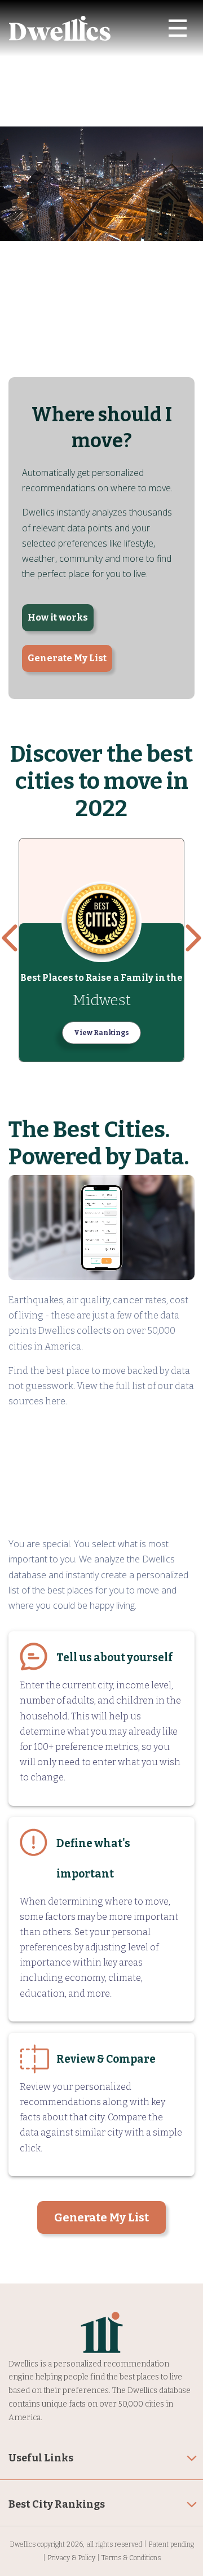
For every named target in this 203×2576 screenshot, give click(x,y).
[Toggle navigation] (178, 28)
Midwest (102, 1000)
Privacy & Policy (71, 2558)
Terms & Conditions (131, 2558)
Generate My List (67, 658)
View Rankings (101, 1033)
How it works (58, 617)
